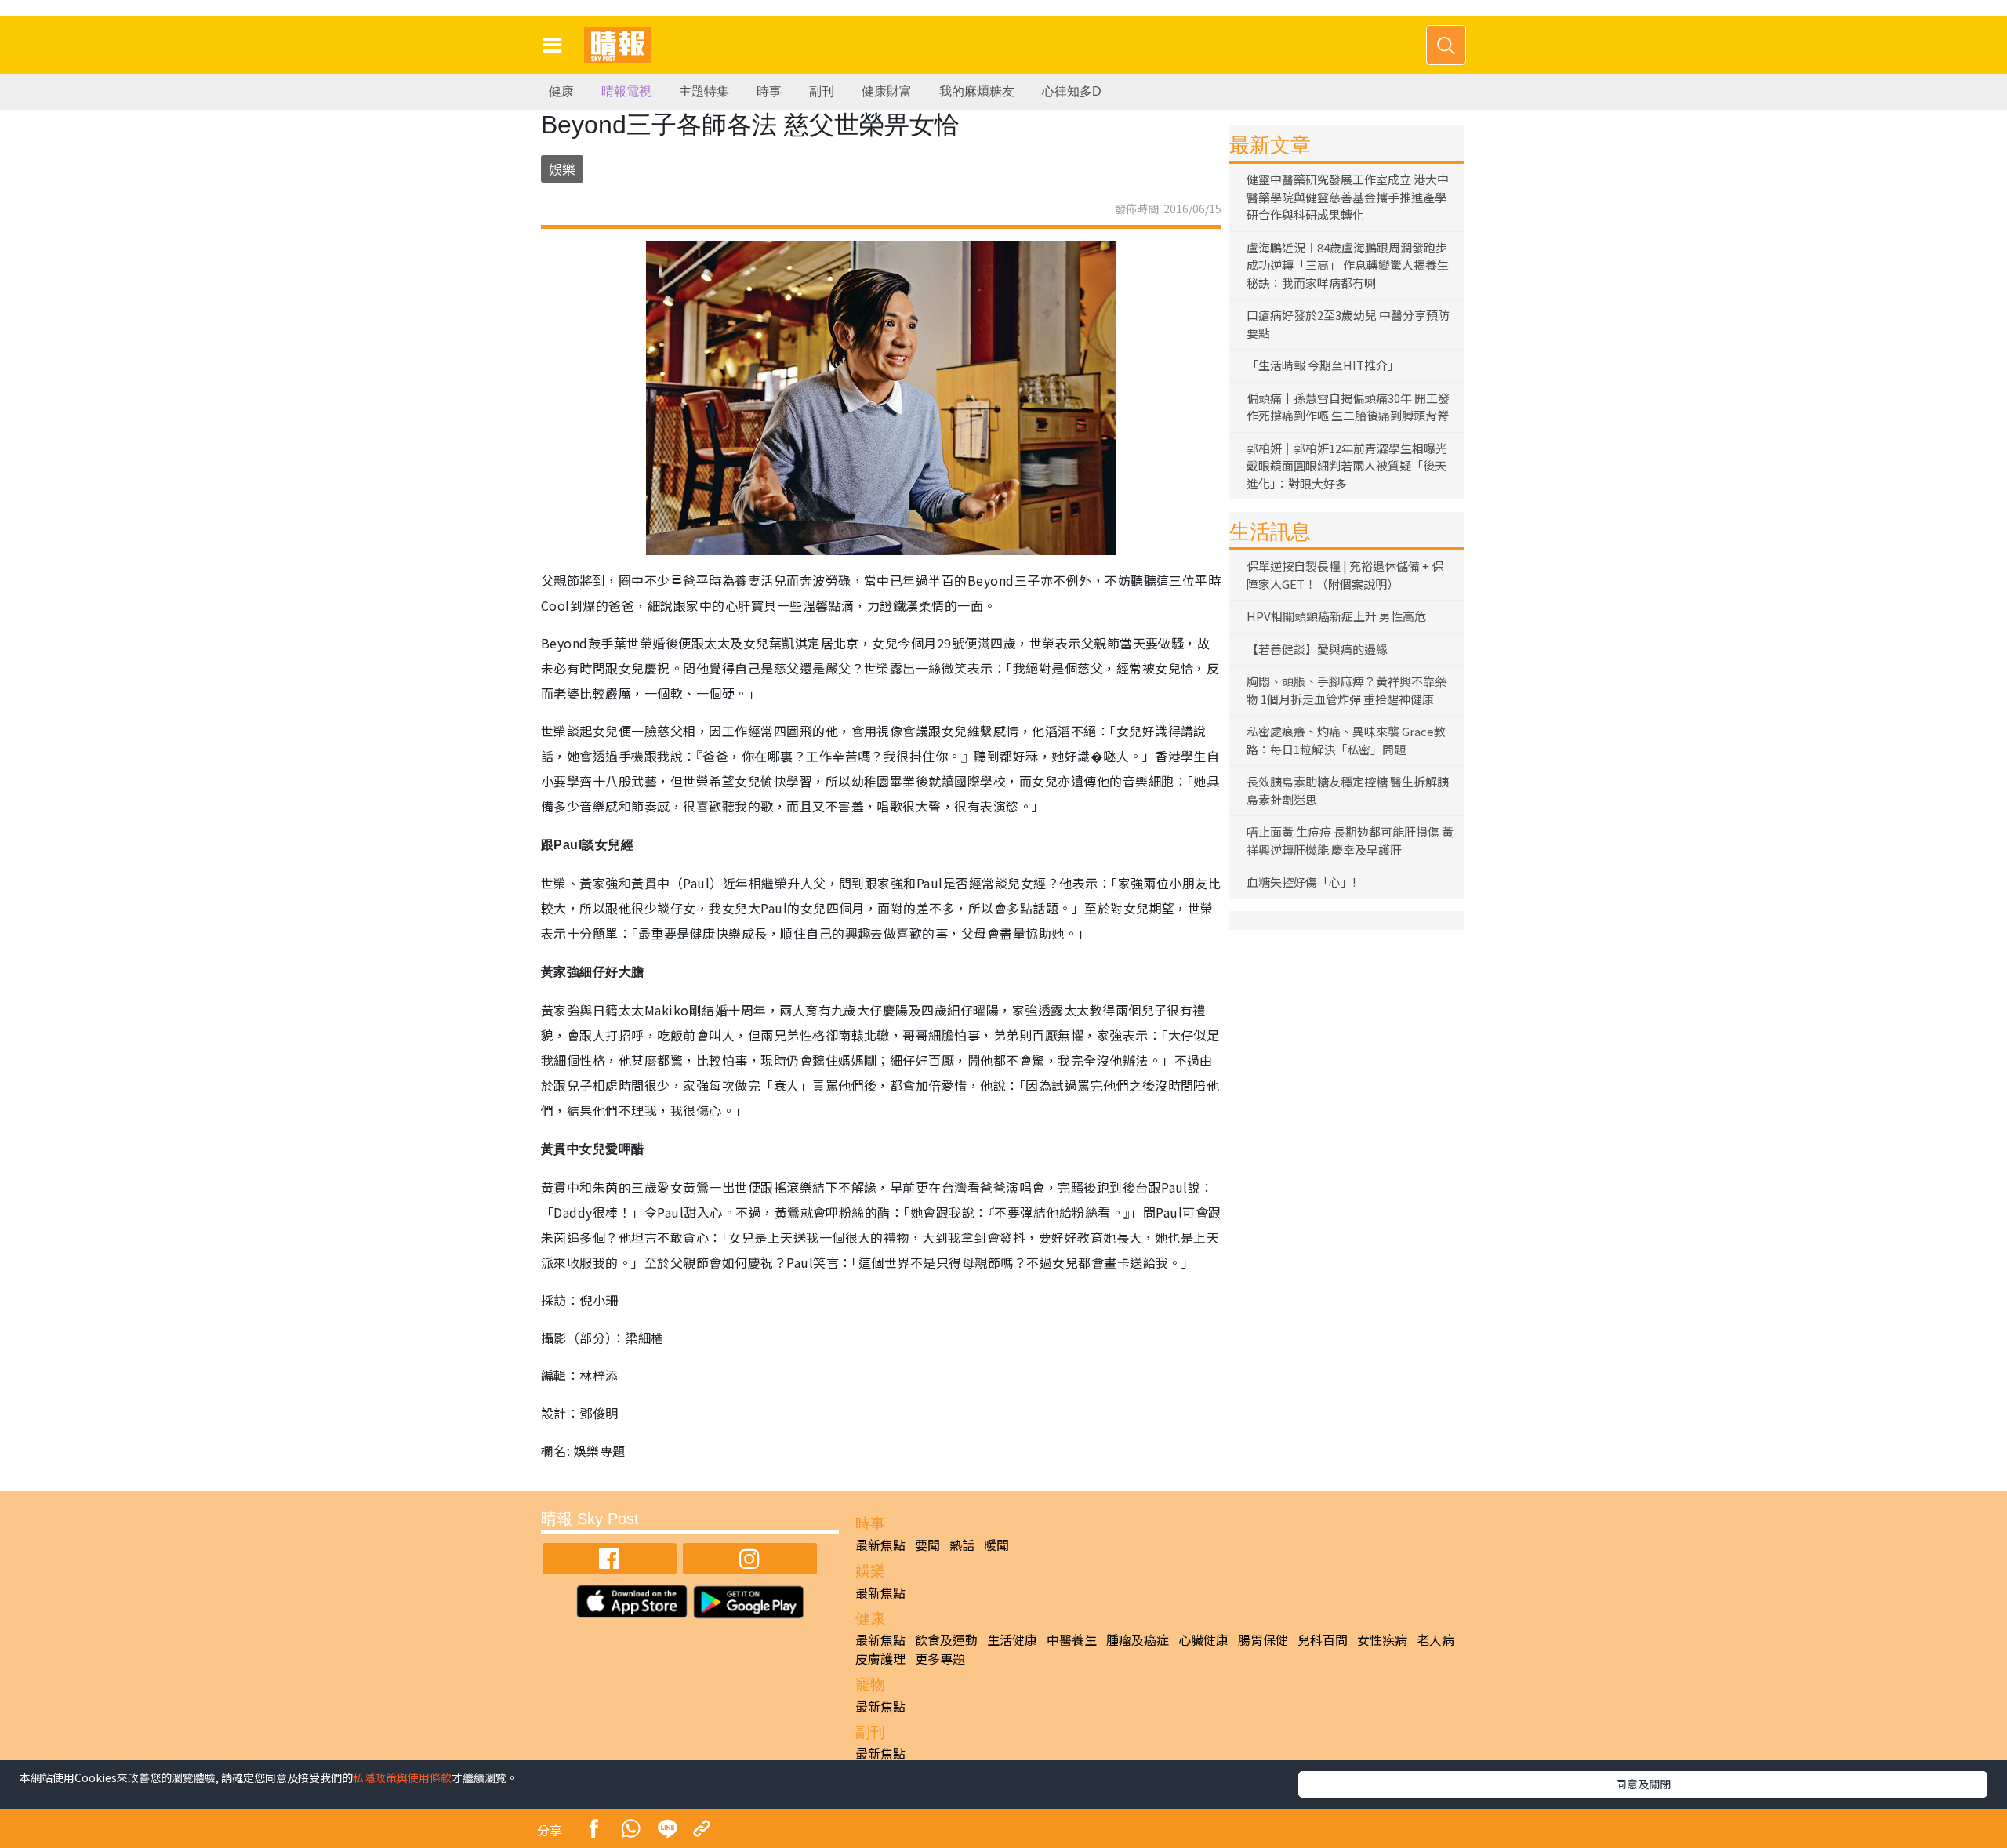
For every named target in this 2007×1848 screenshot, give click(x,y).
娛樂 (562, 169)
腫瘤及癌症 (1138, 1639)
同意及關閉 (1643, 1784)
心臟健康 (1203, 1639)
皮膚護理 (880, 1658)
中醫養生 (1072, 1639)
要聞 (927, 1545)
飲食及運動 (946, 1639)
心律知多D (1072, 91)
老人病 (1435, 1639)
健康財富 (887, 91)
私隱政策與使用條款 (402, 1777)
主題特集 (704, 91)
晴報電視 (626, 91)
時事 (769, 91)
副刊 (822, 91)
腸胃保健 (1263, 1639)
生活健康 (1012, 1639)
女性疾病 (1382, 1639)
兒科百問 (1323, 1639)
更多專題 (940, 1658)
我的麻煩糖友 (977, 91)
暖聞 (996, 1545)
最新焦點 (880, 1545)
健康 (561, 91)
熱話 (962, 1545)
